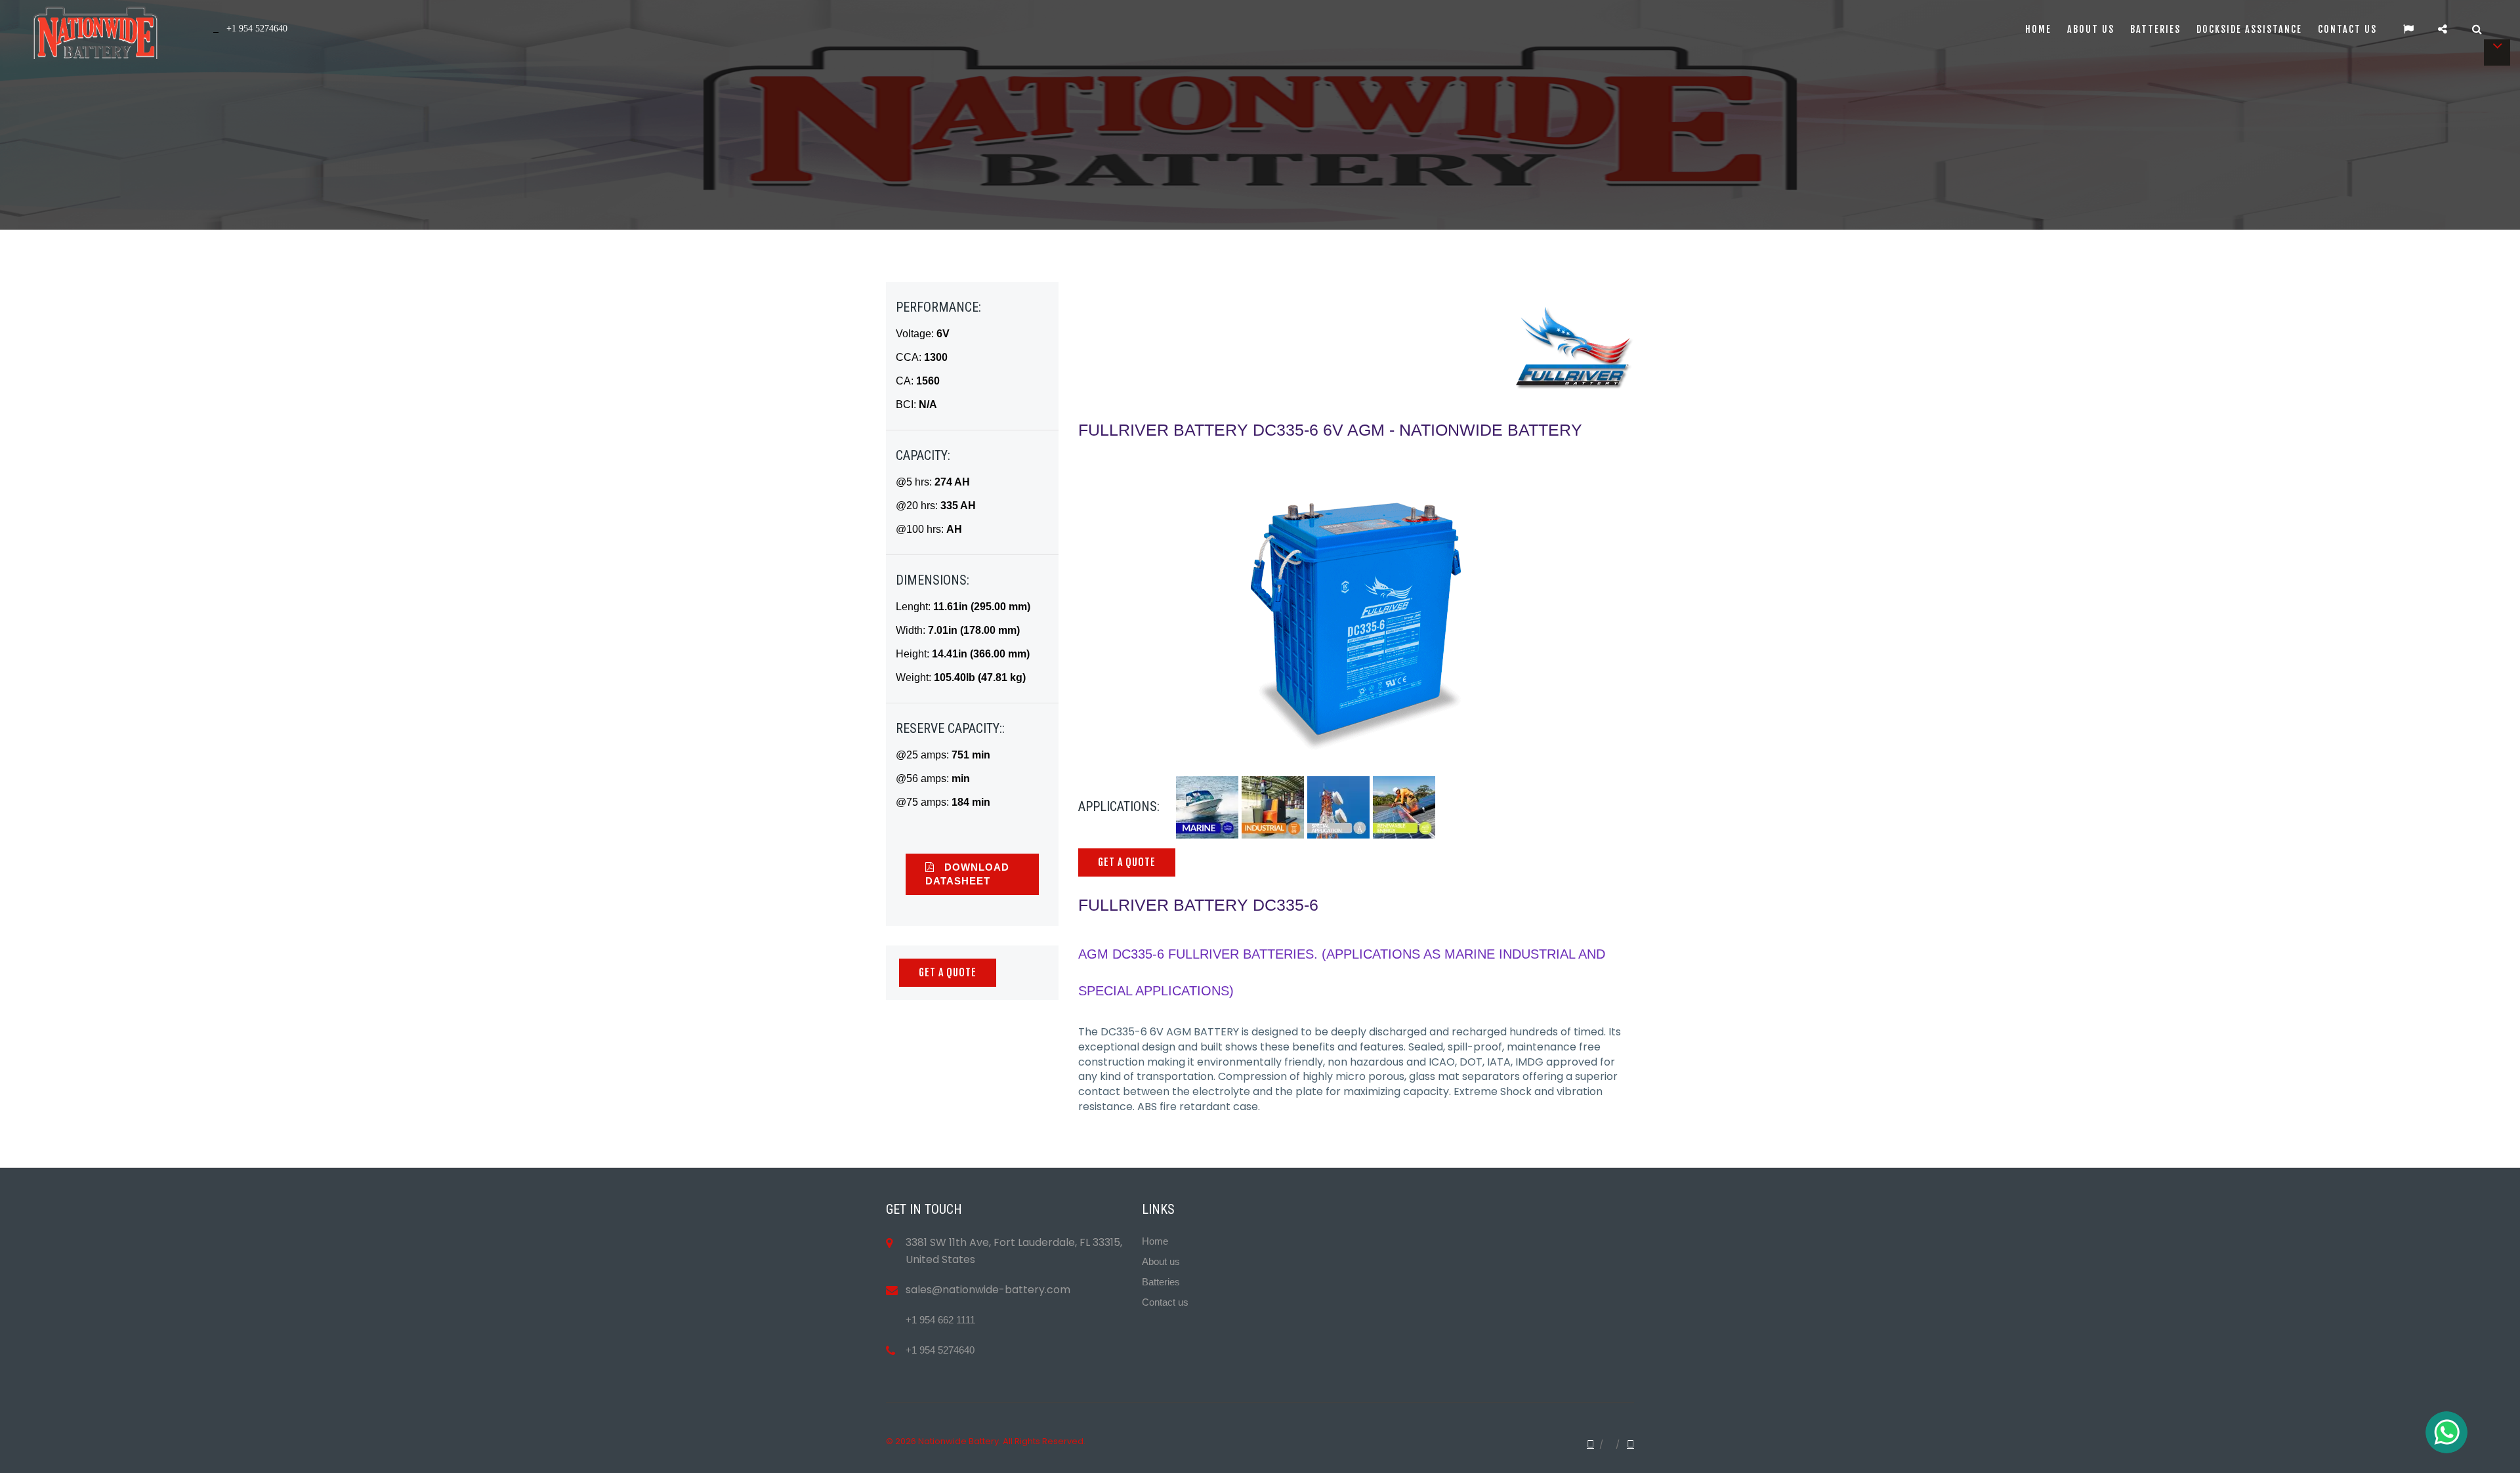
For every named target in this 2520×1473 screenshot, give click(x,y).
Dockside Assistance (2249, 29)
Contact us (2347, 29)
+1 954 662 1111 (940, 1320)
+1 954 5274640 (940, 1350)
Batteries (2155, 29)
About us (2091, 29)
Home (2038, 29)
